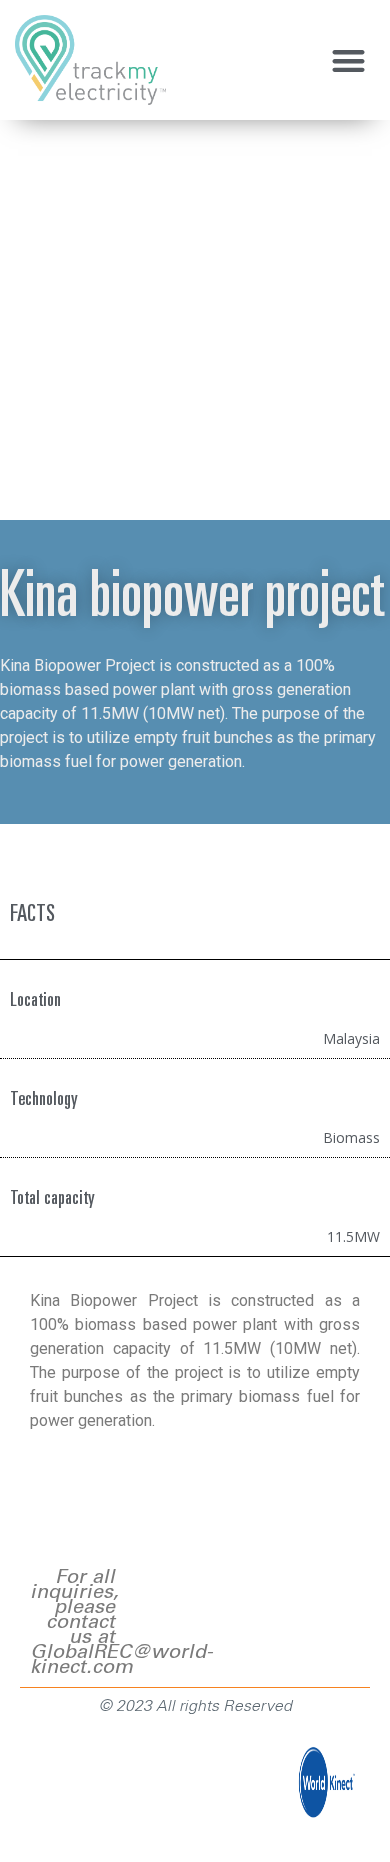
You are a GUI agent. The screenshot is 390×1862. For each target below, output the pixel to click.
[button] (349, 60)
